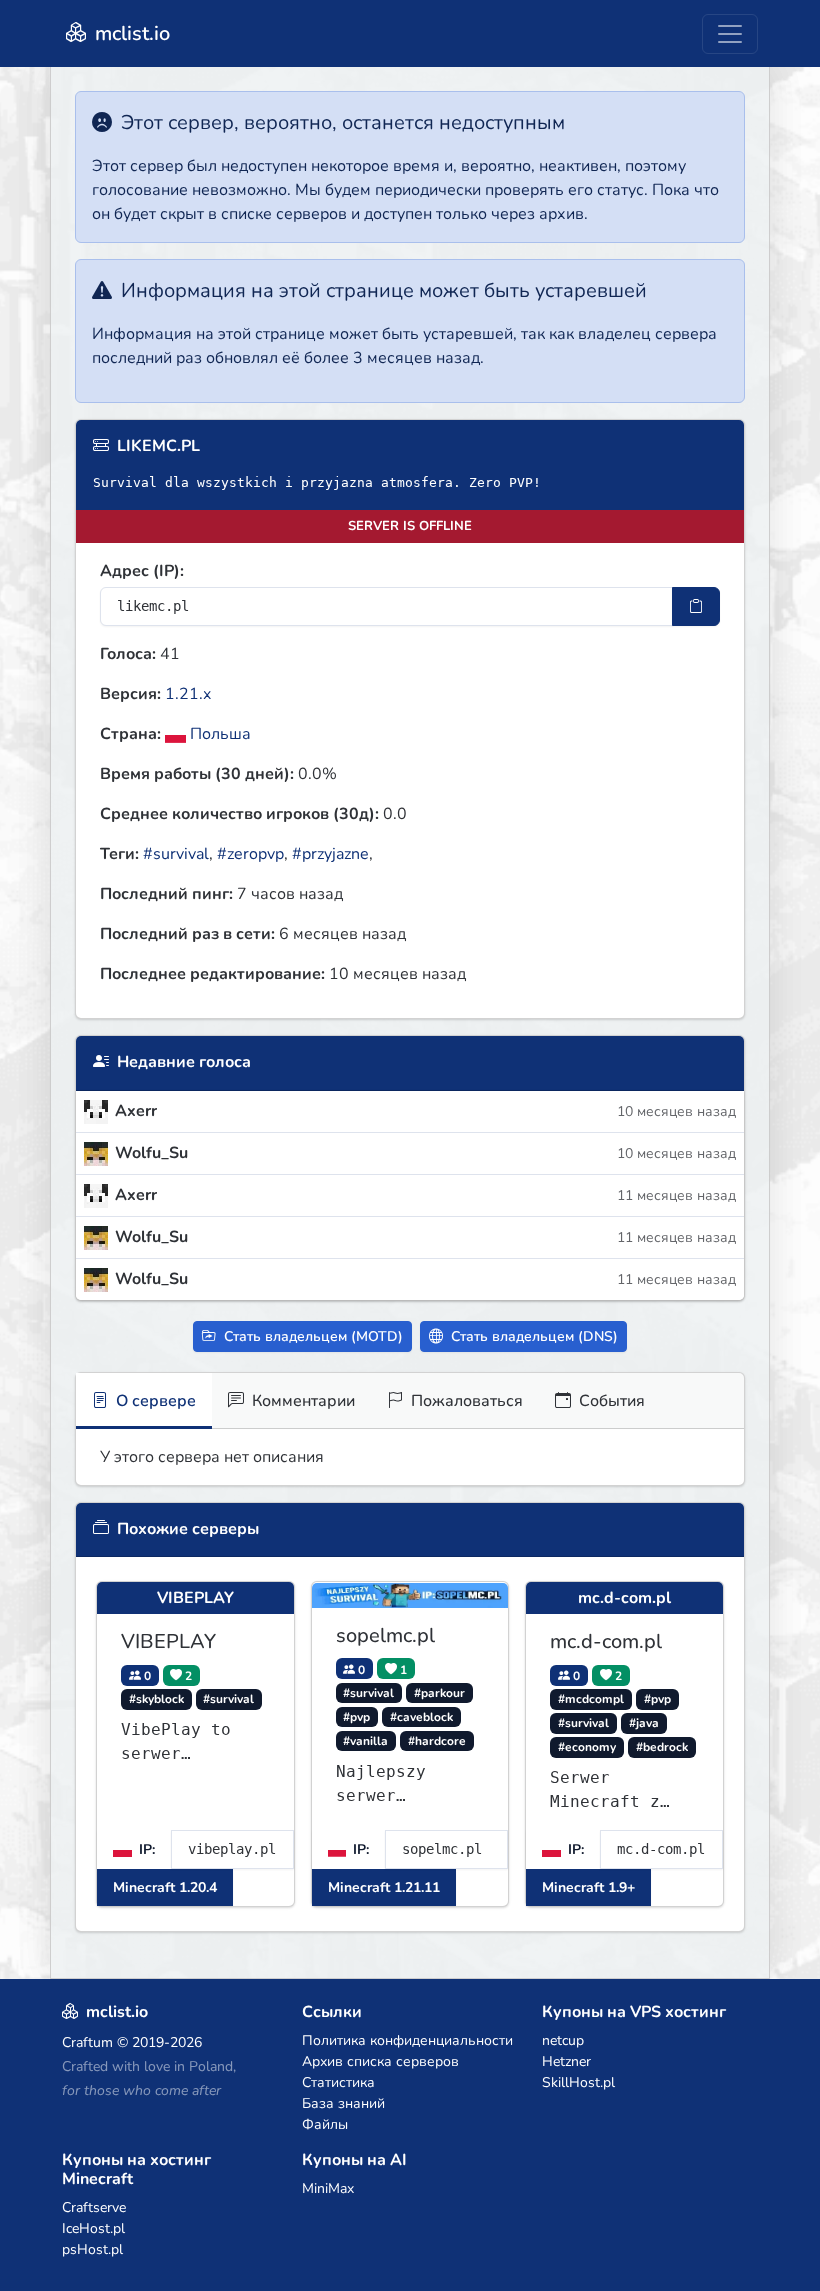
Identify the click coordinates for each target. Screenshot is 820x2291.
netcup (563, 2040)
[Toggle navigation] (730, 34)
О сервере (154, 1401)
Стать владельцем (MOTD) (311, 1336)
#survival (176, 854)
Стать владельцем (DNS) (532, 1336)
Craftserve (94, 2207)
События (610, 1401)
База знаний (343, 2103)
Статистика (338, 2082)
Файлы (325, 2124)
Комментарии (301, 1401)
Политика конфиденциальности (407, 2040)
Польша (218, 734)
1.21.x (188, 694)
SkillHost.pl (578, 2082)
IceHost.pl (93, 2228)
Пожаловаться (465, 1401)
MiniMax (328, 2188)
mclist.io (130, 33)
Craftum (87, 2042)
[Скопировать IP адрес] (696, 606)
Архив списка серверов (380, 2061)
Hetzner (566, 2061)
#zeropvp (250, 854)
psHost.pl (92, 2249)
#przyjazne (330, 854)
